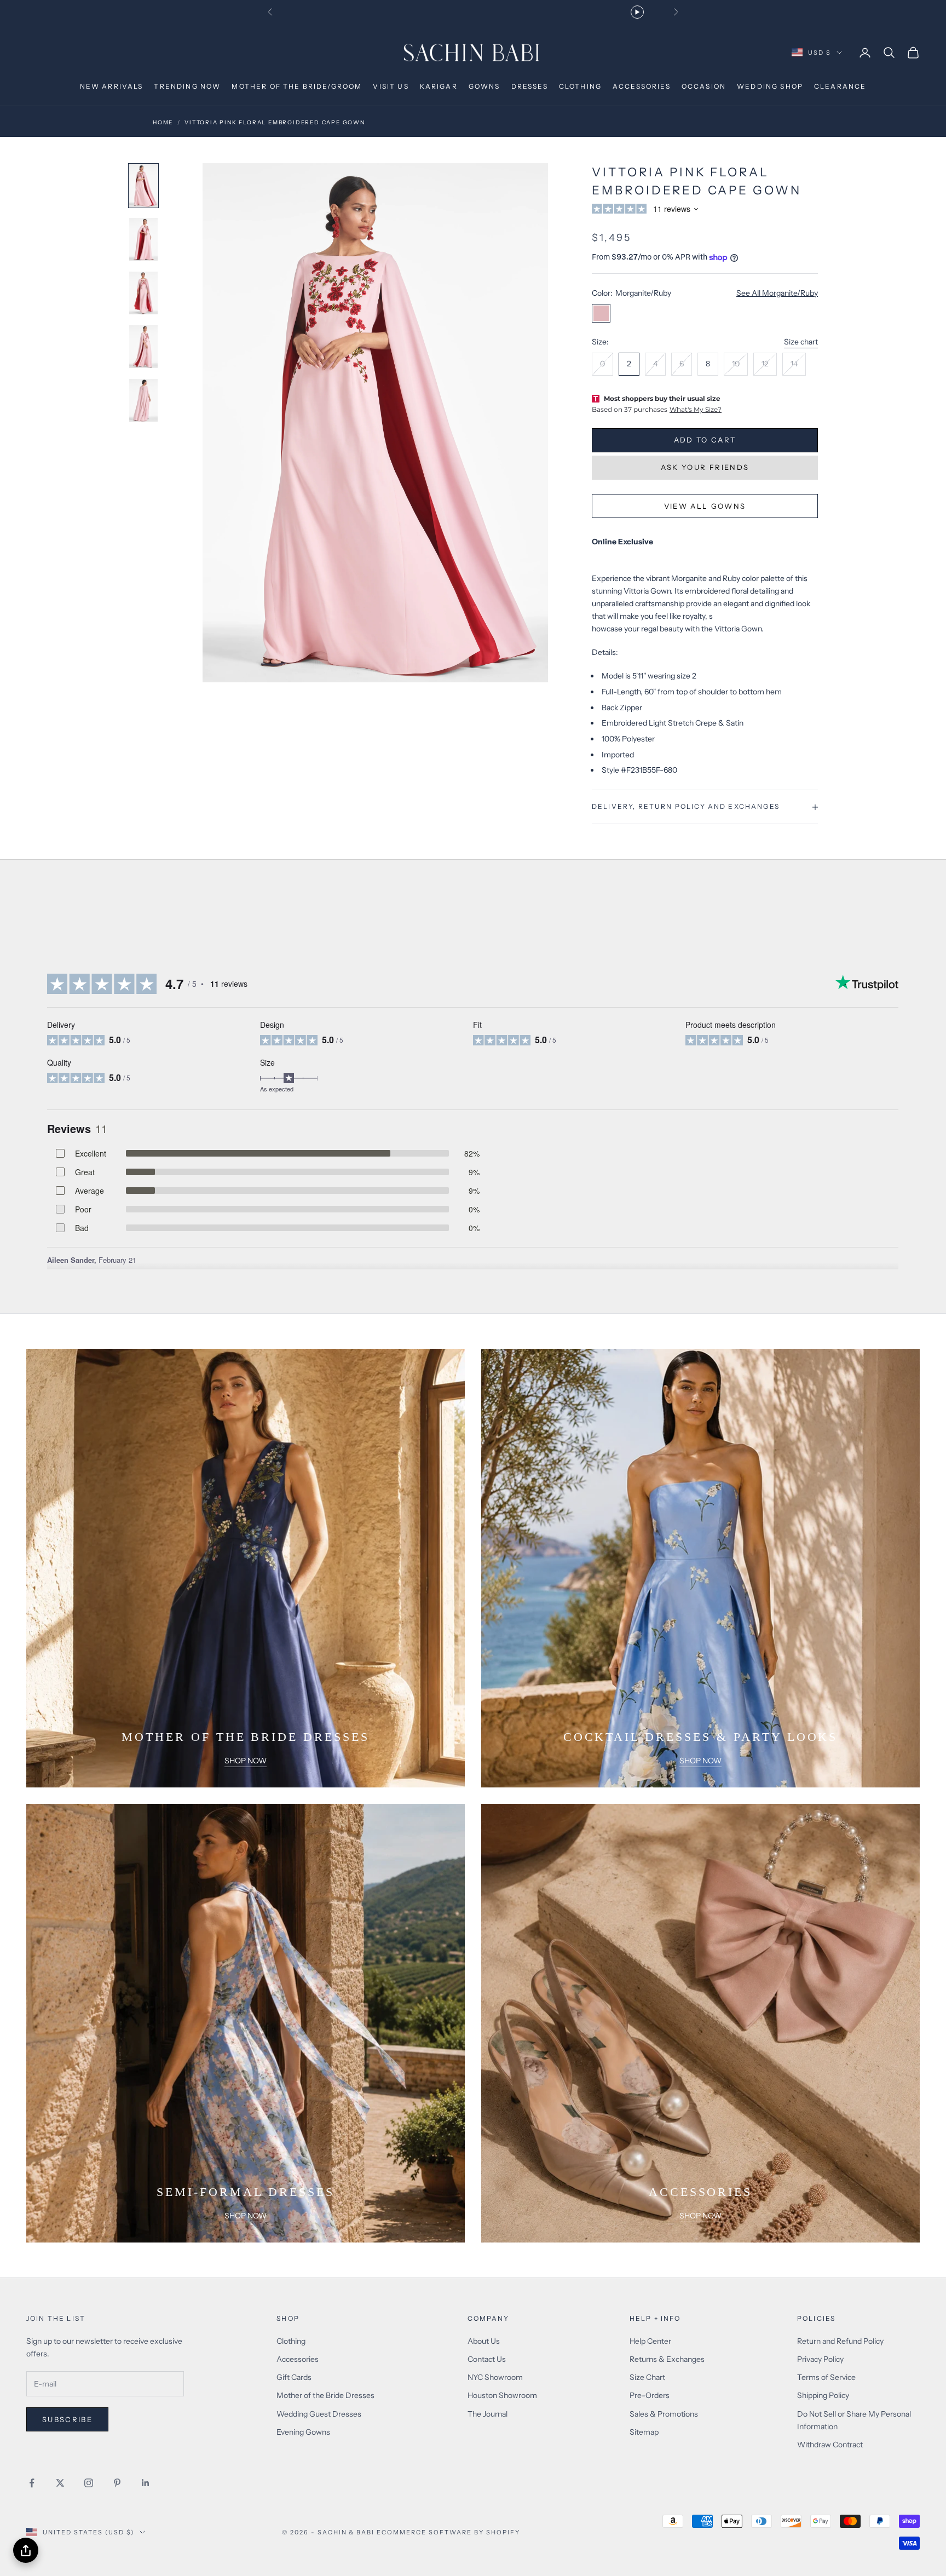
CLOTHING (580, 86)
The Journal (488, 2414)
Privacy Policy (820, 2359)
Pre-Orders (650, 2395)
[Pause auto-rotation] (637, 12)
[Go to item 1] (143, 186)
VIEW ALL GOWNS (705, 506)
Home (163, 122)
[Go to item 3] (143, 293)
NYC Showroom (495, 2377)
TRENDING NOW (187, 86)
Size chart (801, 342)
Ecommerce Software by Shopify (448, 2532)
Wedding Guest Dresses (319, 2414)
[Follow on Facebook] (32, 2483)
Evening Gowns (303, 2432)
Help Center (650, 2341)
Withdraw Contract (830, 2445)
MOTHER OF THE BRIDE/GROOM (297, 86)
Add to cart (705, 440)
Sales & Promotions (664, 2414)
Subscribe (67, 2419)
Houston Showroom (502, 2395)
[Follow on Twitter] (60, 2483)
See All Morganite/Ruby (777, 293)
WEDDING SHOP (770, 86)
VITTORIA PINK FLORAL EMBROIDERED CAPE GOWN (275, 122)
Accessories (298, 2359)
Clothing (291, 2341)
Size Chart (647, 2377)
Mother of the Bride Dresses (325, 2395)
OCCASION (704, 86)
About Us (484, 2341)
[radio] (602, 364)
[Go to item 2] (143, 239)
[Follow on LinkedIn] (146, 2483)
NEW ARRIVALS (112, 86)
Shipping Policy (823, 2395)
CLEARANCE (840, 86)
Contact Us (487, 2359)
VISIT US (391, 86)
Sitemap (644, 2432)
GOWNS (484, 86)
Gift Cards (294, 2377)
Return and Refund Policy (840, 2341)
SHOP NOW (246, 1761)
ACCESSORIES (642, 86)
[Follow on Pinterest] (117, 2483)
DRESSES (530, 86)
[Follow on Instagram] (89, 2483)
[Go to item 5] (143, 400)
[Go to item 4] (143, 347)
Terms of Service (826, 2377)
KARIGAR (439, 86)
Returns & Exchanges (667, 2359)
